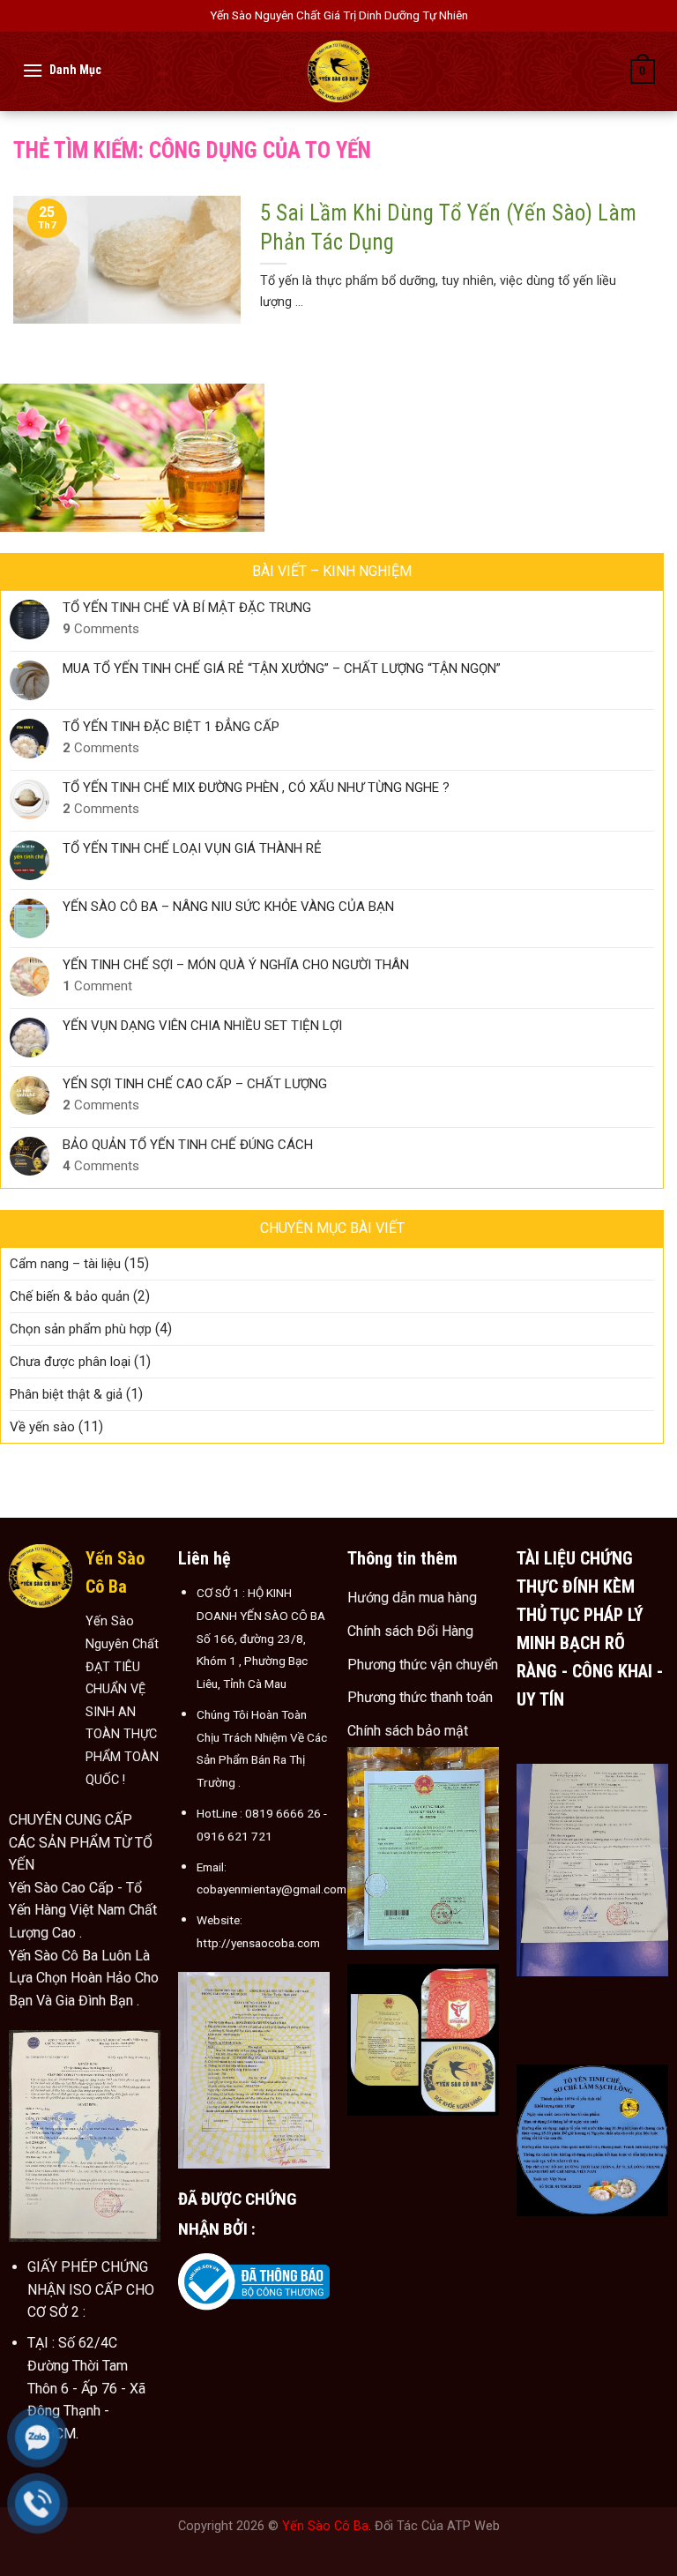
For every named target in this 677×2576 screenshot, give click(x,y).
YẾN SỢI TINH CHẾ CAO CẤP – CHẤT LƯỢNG (195, 1084)
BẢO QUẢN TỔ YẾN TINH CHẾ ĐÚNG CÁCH (188, 1145)
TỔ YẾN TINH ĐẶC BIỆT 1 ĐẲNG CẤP (171, 727)
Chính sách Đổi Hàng (410, 1631)
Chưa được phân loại (70, 1362)
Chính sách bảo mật (408, 1731)
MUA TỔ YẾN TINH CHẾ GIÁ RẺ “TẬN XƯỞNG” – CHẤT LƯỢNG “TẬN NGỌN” (282, 668)
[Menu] (33, 70)
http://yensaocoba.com (258, 1943)
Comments (101, 629)
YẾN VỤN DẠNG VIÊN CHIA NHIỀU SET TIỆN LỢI (202, 1026)
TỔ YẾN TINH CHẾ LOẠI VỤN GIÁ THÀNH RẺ (192, 848)
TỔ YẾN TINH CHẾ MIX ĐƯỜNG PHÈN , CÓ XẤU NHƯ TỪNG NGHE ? (256, 788)
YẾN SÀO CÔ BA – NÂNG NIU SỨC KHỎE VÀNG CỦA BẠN (228, 907)
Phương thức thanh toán (420, 1697)
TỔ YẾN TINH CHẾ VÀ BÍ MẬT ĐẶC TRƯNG (187, 608)
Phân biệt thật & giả (66, 1394)
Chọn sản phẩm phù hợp (81, 1329)
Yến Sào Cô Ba (325, 2526)
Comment (97, 986)
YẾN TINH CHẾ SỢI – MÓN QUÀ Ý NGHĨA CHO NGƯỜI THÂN (236, 965)
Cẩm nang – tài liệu (65, 1264)
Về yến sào (42, 1427)
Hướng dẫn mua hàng (412, 1598)
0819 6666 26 (283, 1813)
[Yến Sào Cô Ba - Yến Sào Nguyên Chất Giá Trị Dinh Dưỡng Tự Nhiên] (338, 71)
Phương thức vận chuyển (423, 1665)
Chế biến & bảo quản (70, 1296)
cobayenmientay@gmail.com (272, 1889)
